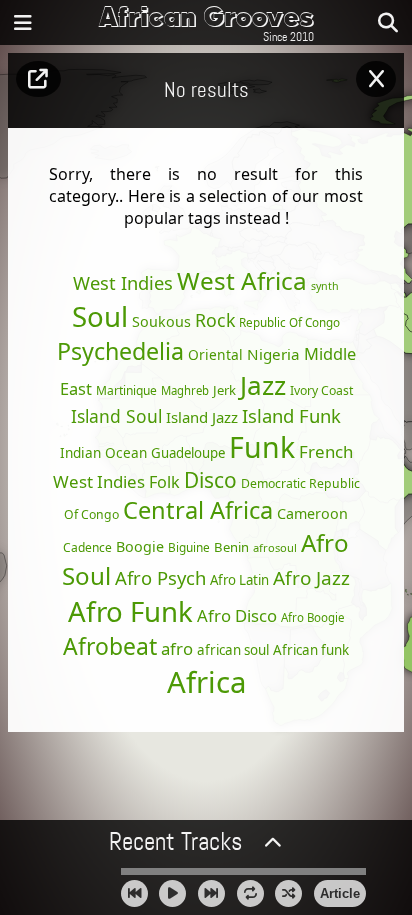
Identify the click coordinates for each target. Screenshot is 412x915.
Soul (100, 316)
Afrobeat (110, 646)
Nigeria (273, 354)
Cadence (87, 547)
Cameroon (312, 513)
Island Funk (291, 415)
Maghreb (185, 390)
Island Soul (116, 416)
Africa (206, 682)
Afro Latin (239, 580)
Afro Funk (130, 611)
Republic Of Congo (289, 322)
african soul (233, 650)
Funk (262, 447)
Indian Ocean (103, 452)
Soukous (161, 321)
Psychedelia (120, 351)
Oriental (215, 354)
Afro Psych (160, 577)
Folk (164, 482)
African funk (311, 650)
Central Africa (198, 510)
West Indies (123, 282)
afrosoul (275, 547)
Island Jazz (202, 417)
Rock (215, 320)
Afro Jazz (311, 578)
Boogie (140, 546)
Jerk (224, 390)
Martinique (126, 390)
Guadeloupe (188, 453)
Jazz (263, 385)
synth (325, 286)
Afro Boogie (313, 617)
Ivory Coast (321, 390)
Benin (231, 547)
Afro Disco (237, 615)
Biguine (189, 547)
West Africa (242, 280)
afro (177, 648)
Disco (210, 480)
